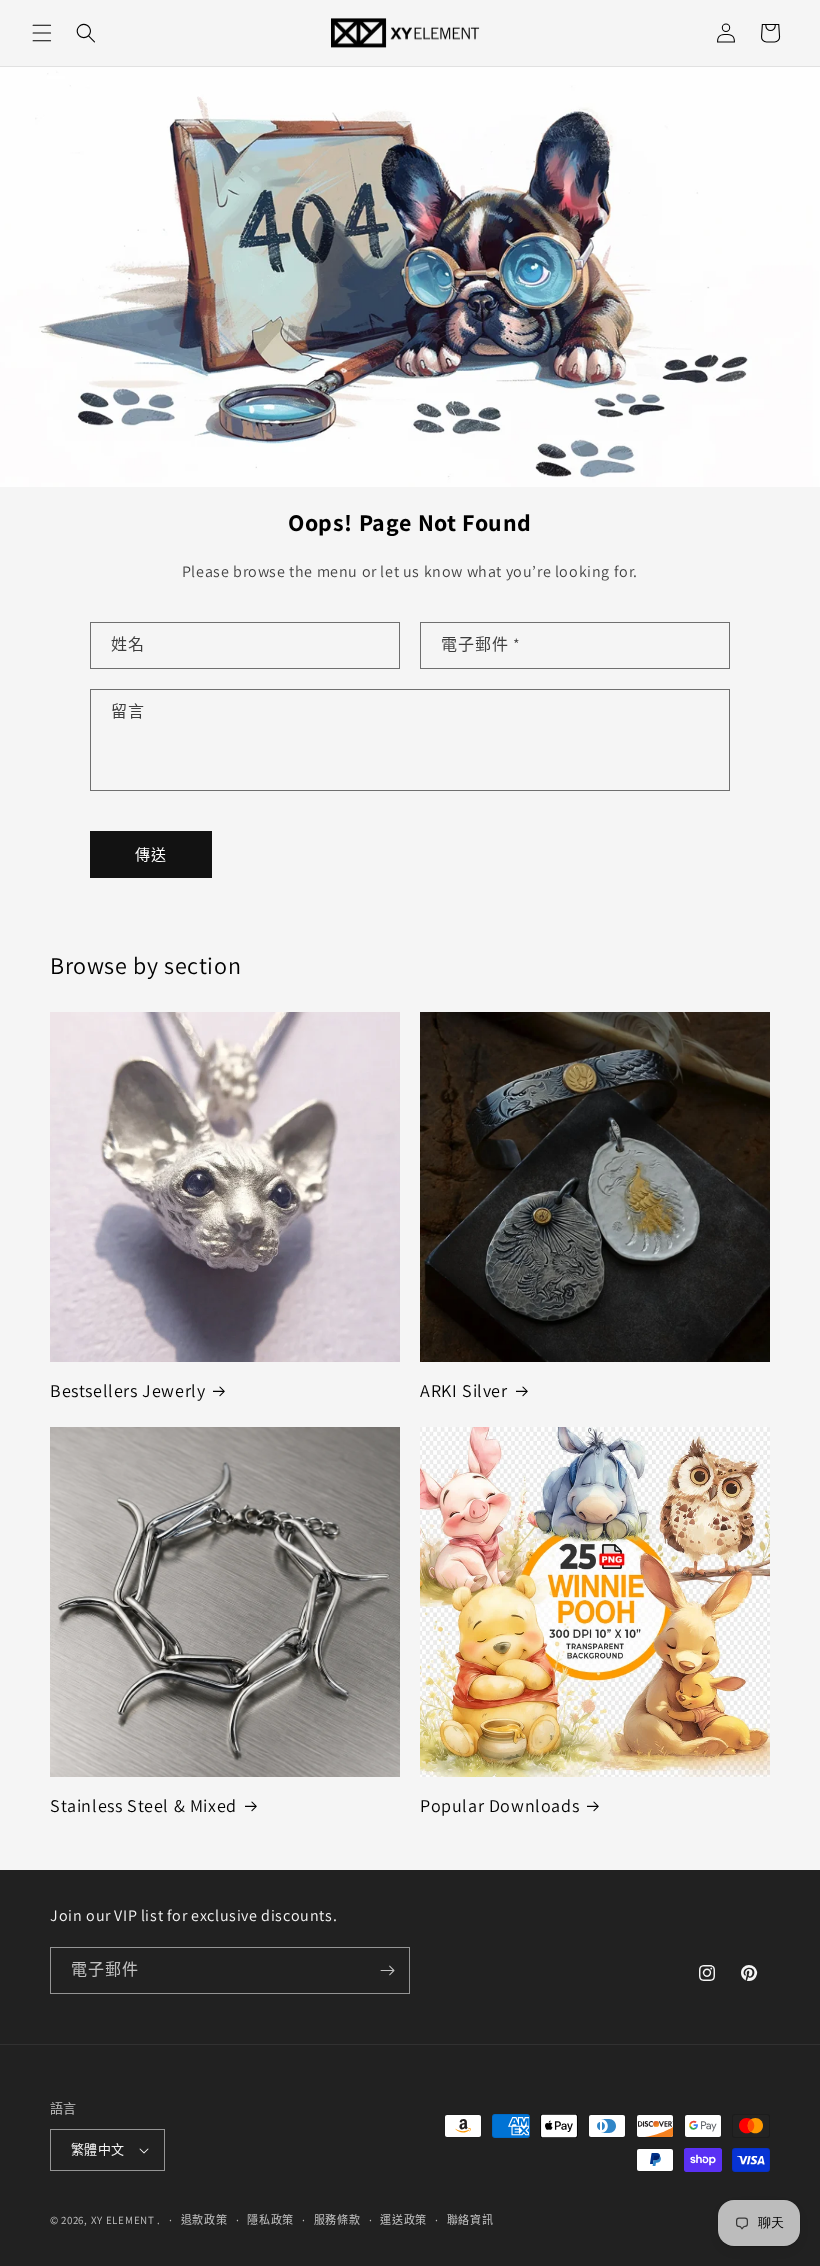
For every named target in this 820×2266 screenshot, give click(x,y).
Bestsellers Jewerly (127, 1390)
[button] (42, 33)
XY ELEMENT (123, 2220)
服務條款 (337, 2220)
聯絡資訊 (470, 2220)
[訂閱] (387, 1970)
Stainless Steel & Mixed (143, 1805)
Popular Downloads (499, 1805)
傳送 (151, 854)
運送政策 (403, 2220)
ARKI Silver (464, 1390)
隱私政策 (270, 2220)
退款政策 (204, 2220)
